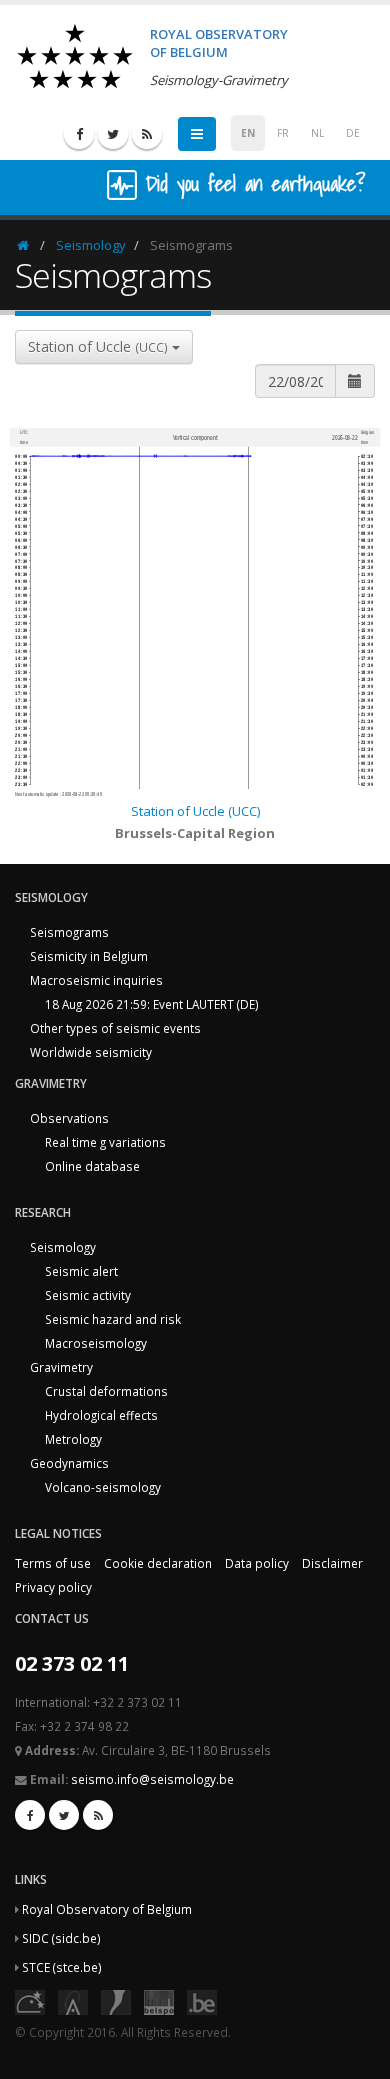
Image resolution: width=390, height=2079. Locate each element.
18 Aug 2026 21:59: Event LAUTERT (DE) (152, 1004)
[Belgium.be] (202, 2001)
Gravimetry (61, 1367)
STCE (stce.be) (62, 1967)
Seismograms (69, 932)
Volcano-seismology (103, 1487)
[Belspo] (159, 2001)
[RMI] (116, 2001)
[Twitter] (113, 134)
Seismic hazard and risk (113, 1319)
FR (283, 133)
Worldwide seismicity (91, 1052)
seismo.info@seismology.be (152, 1779)
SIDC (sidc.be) (61, 1938)
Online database (92, 1166)
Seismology (91, 245)
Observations (69, 1118)
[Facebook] (79, 134)
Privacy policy (53, 1587)
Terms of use (53, 1563)
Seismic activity (88, 1295)
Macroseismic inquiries (96, 980)
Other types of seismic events (115, 1028)
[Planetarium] (30, 2001)
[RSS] (147, 134)
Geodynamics (69, 1463)
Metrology (73, 1439)
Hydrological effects (101, 1415)
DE (353, 133)
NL (317, 133)
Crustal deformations (106, 1391)
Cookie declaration (158, 1563)
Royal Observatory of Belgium (107, 1909)
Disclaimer (332, 1563)
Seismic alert (81, 1271)
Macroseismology (96, 1343)
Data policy (257, 1563)
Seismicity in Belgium (89, 956)
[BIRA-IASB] (73, 2001)
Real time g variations (105, 1142)
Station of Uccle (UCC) (195, 811)
